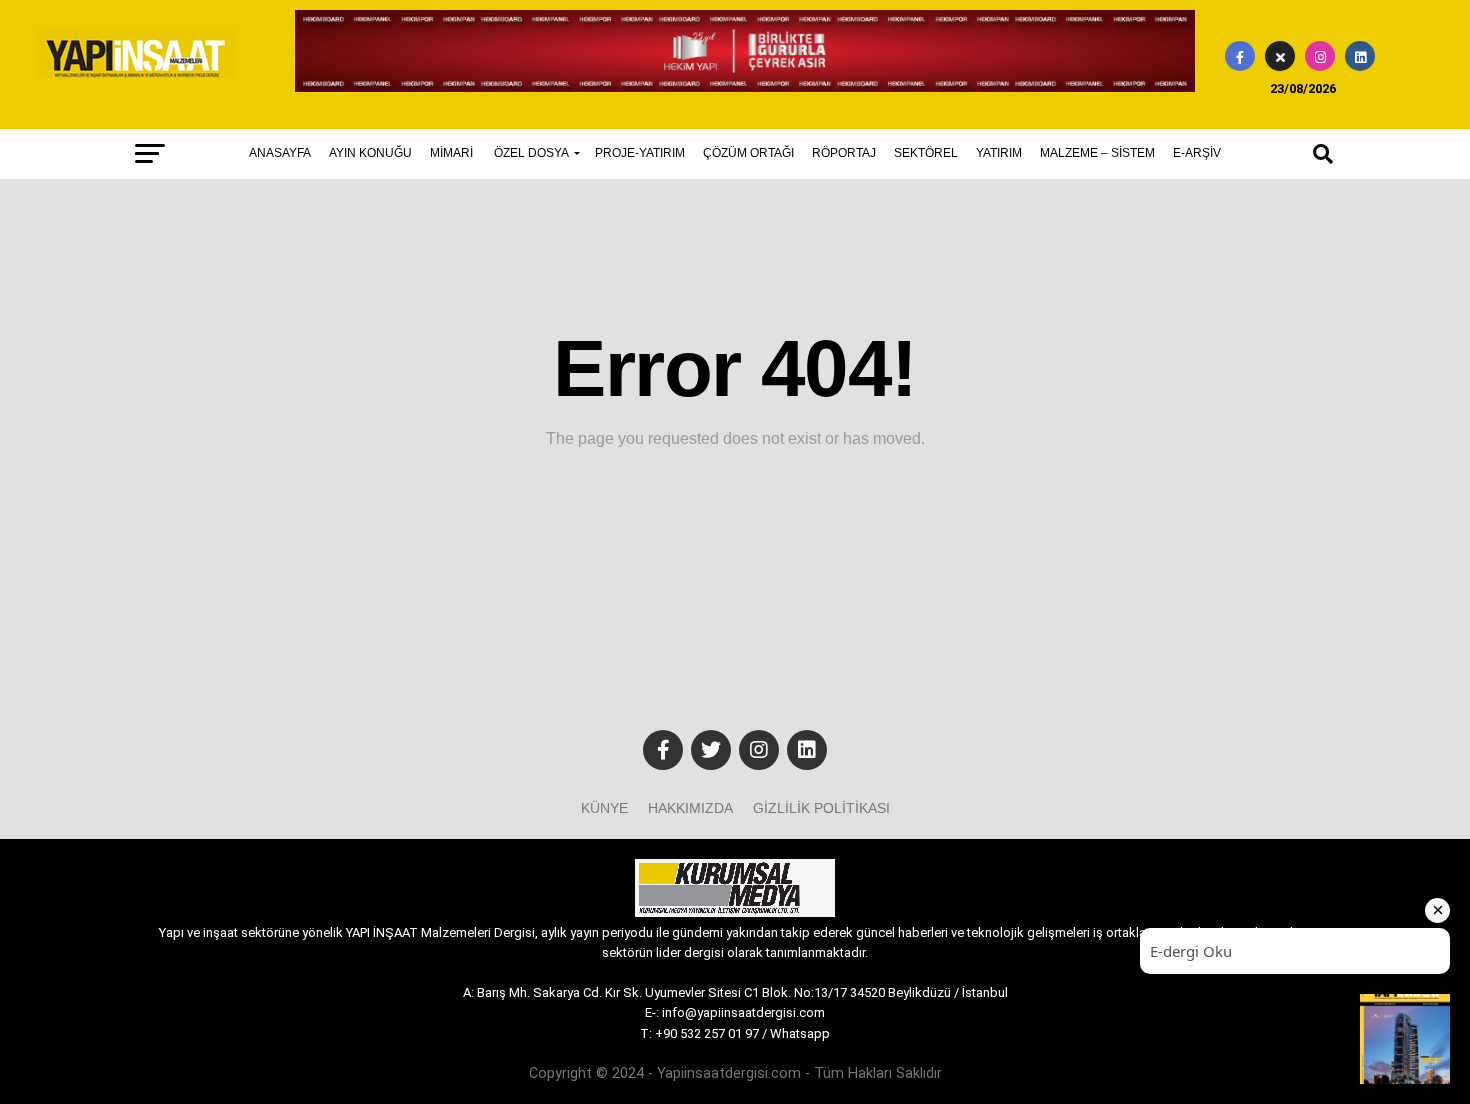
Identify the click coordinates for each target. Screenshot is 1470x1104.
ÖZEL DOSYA (531, 153)
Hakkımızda (690, 808)
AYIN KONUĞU (370, 153)
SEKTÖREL (926, 153)
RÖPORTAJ (844, 153)
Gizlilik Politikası (821, 808)
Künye (604, 808)
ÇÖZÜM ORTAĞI (748, 153)
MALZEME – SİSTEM (1097, 153)
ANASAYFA (280, 153)
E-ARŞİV (1197, 153)
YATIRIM (999, 153)
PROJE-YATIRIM (640, 153)
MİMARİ (451, 153)
